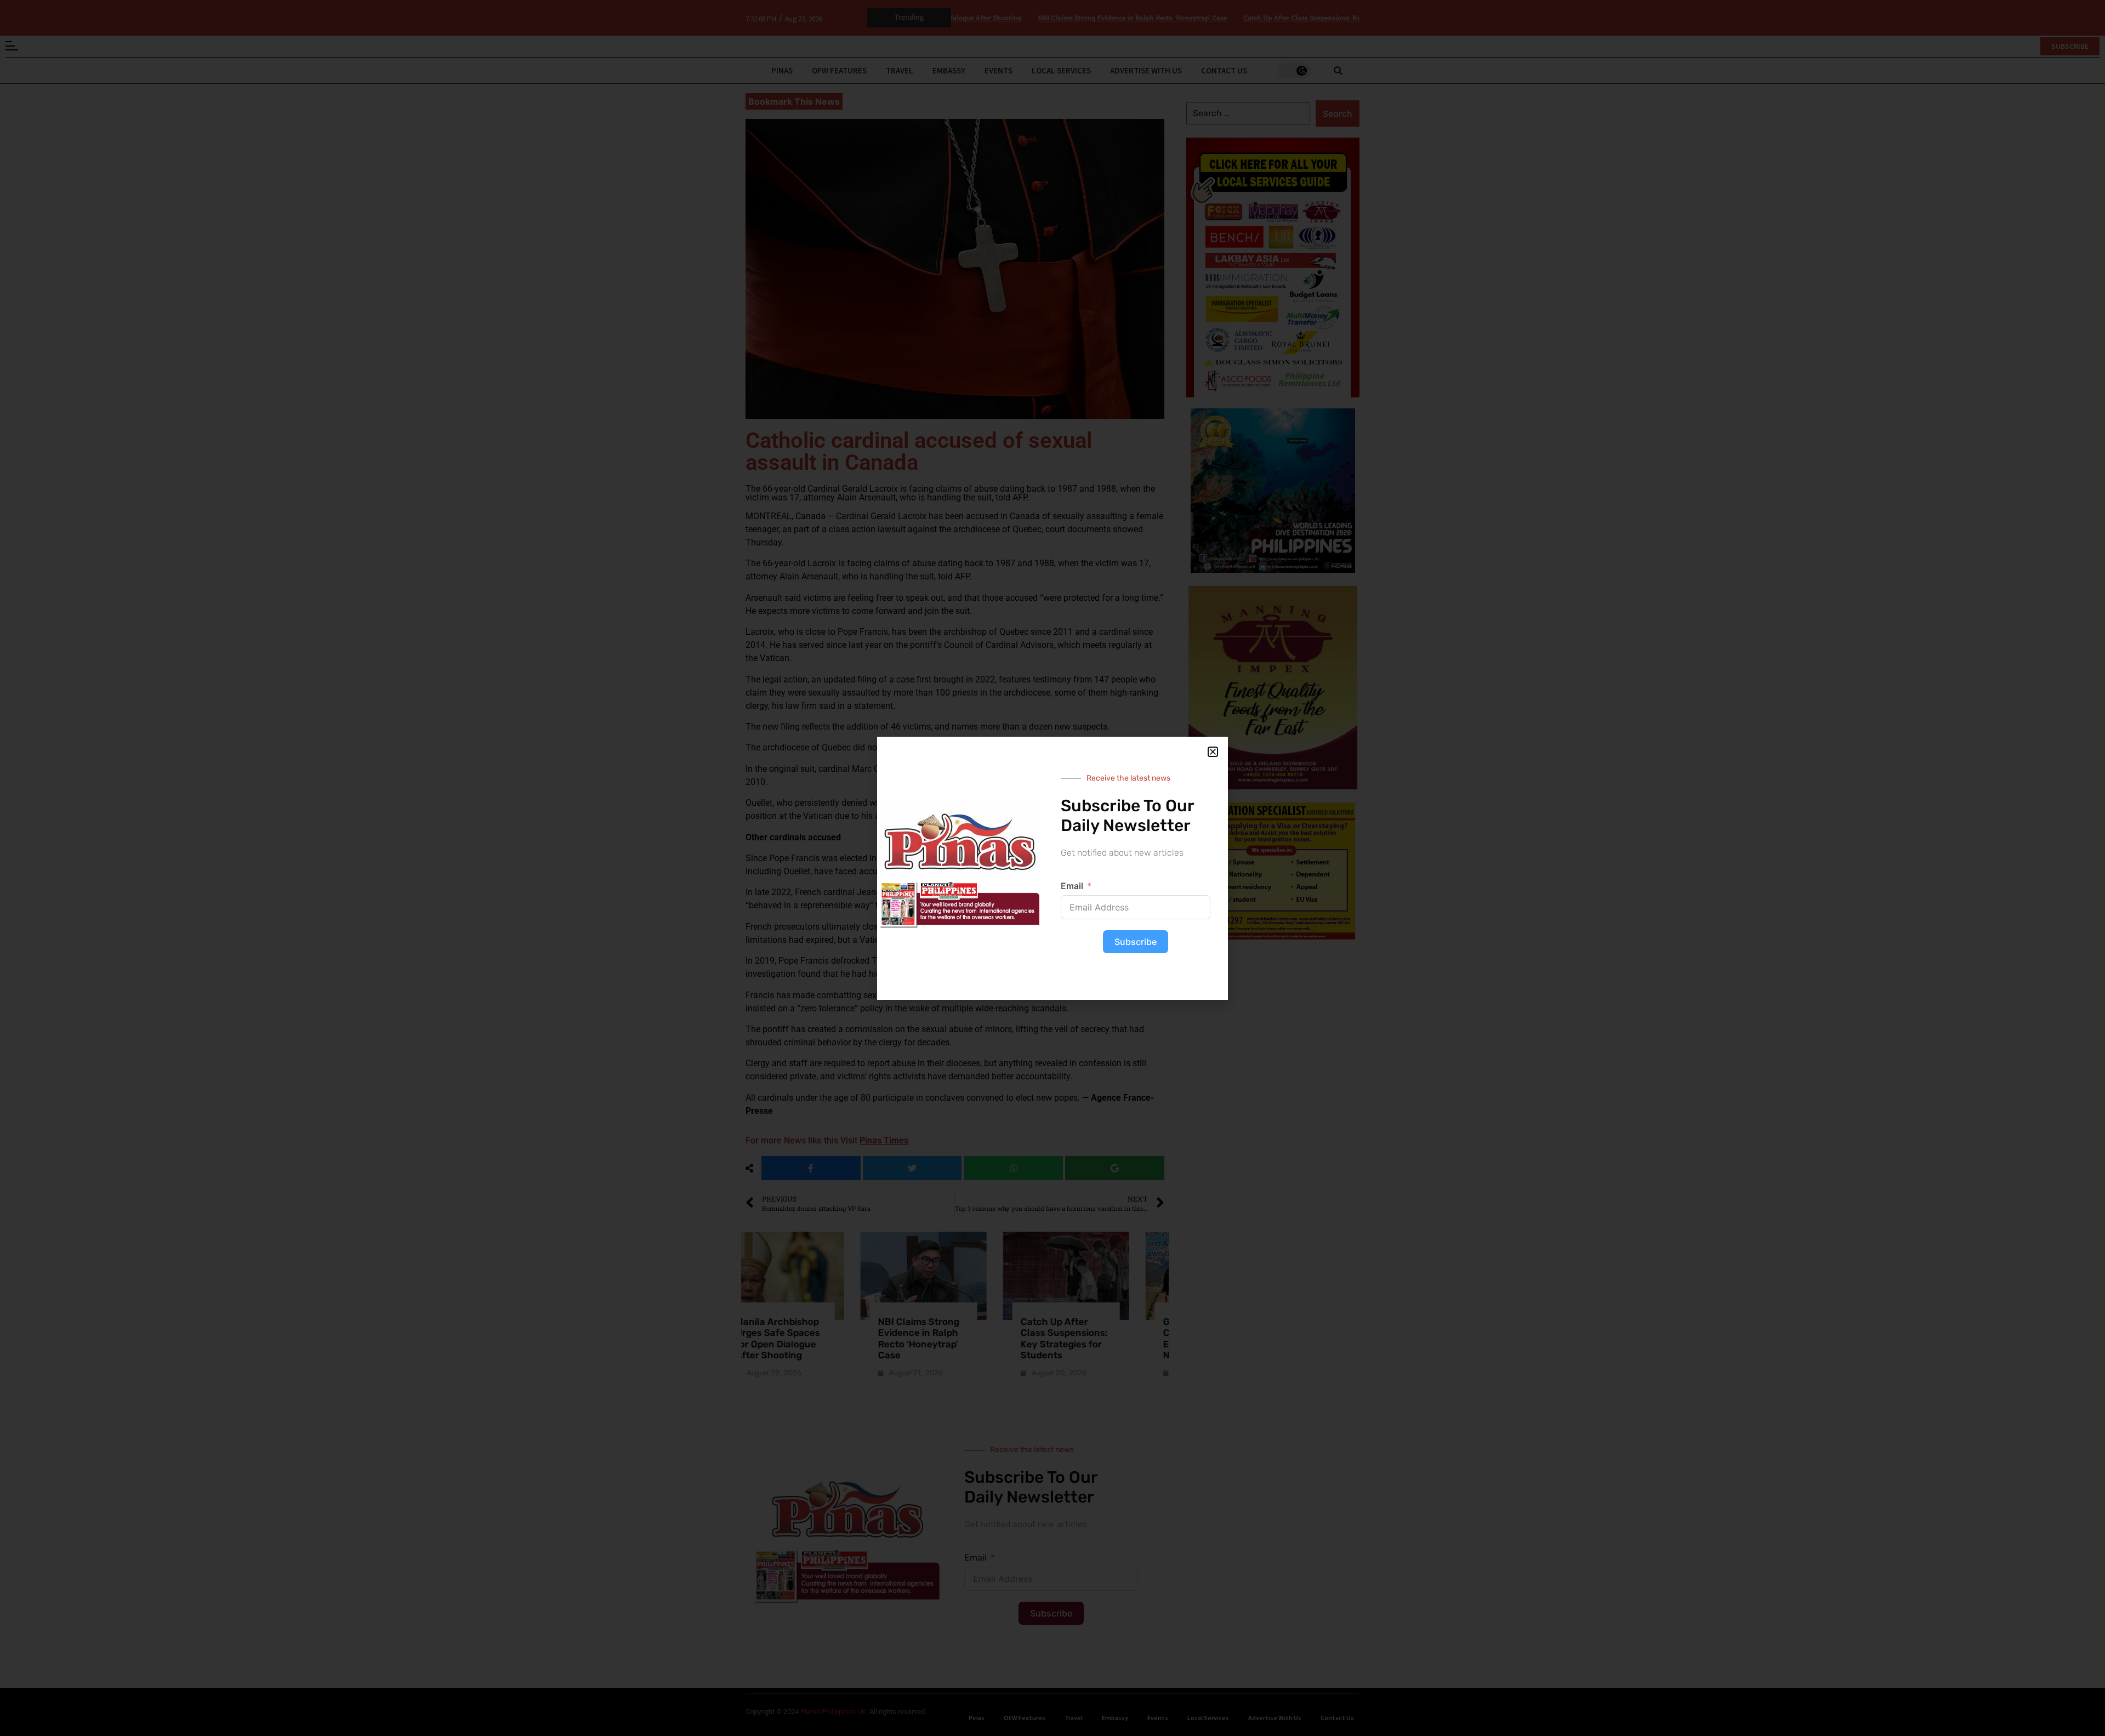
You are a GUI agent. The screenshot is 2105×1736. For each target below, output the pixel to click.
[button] (1213, 752)
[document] (1052, 868)
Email (1072, 886)
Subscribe (1136, 942)
